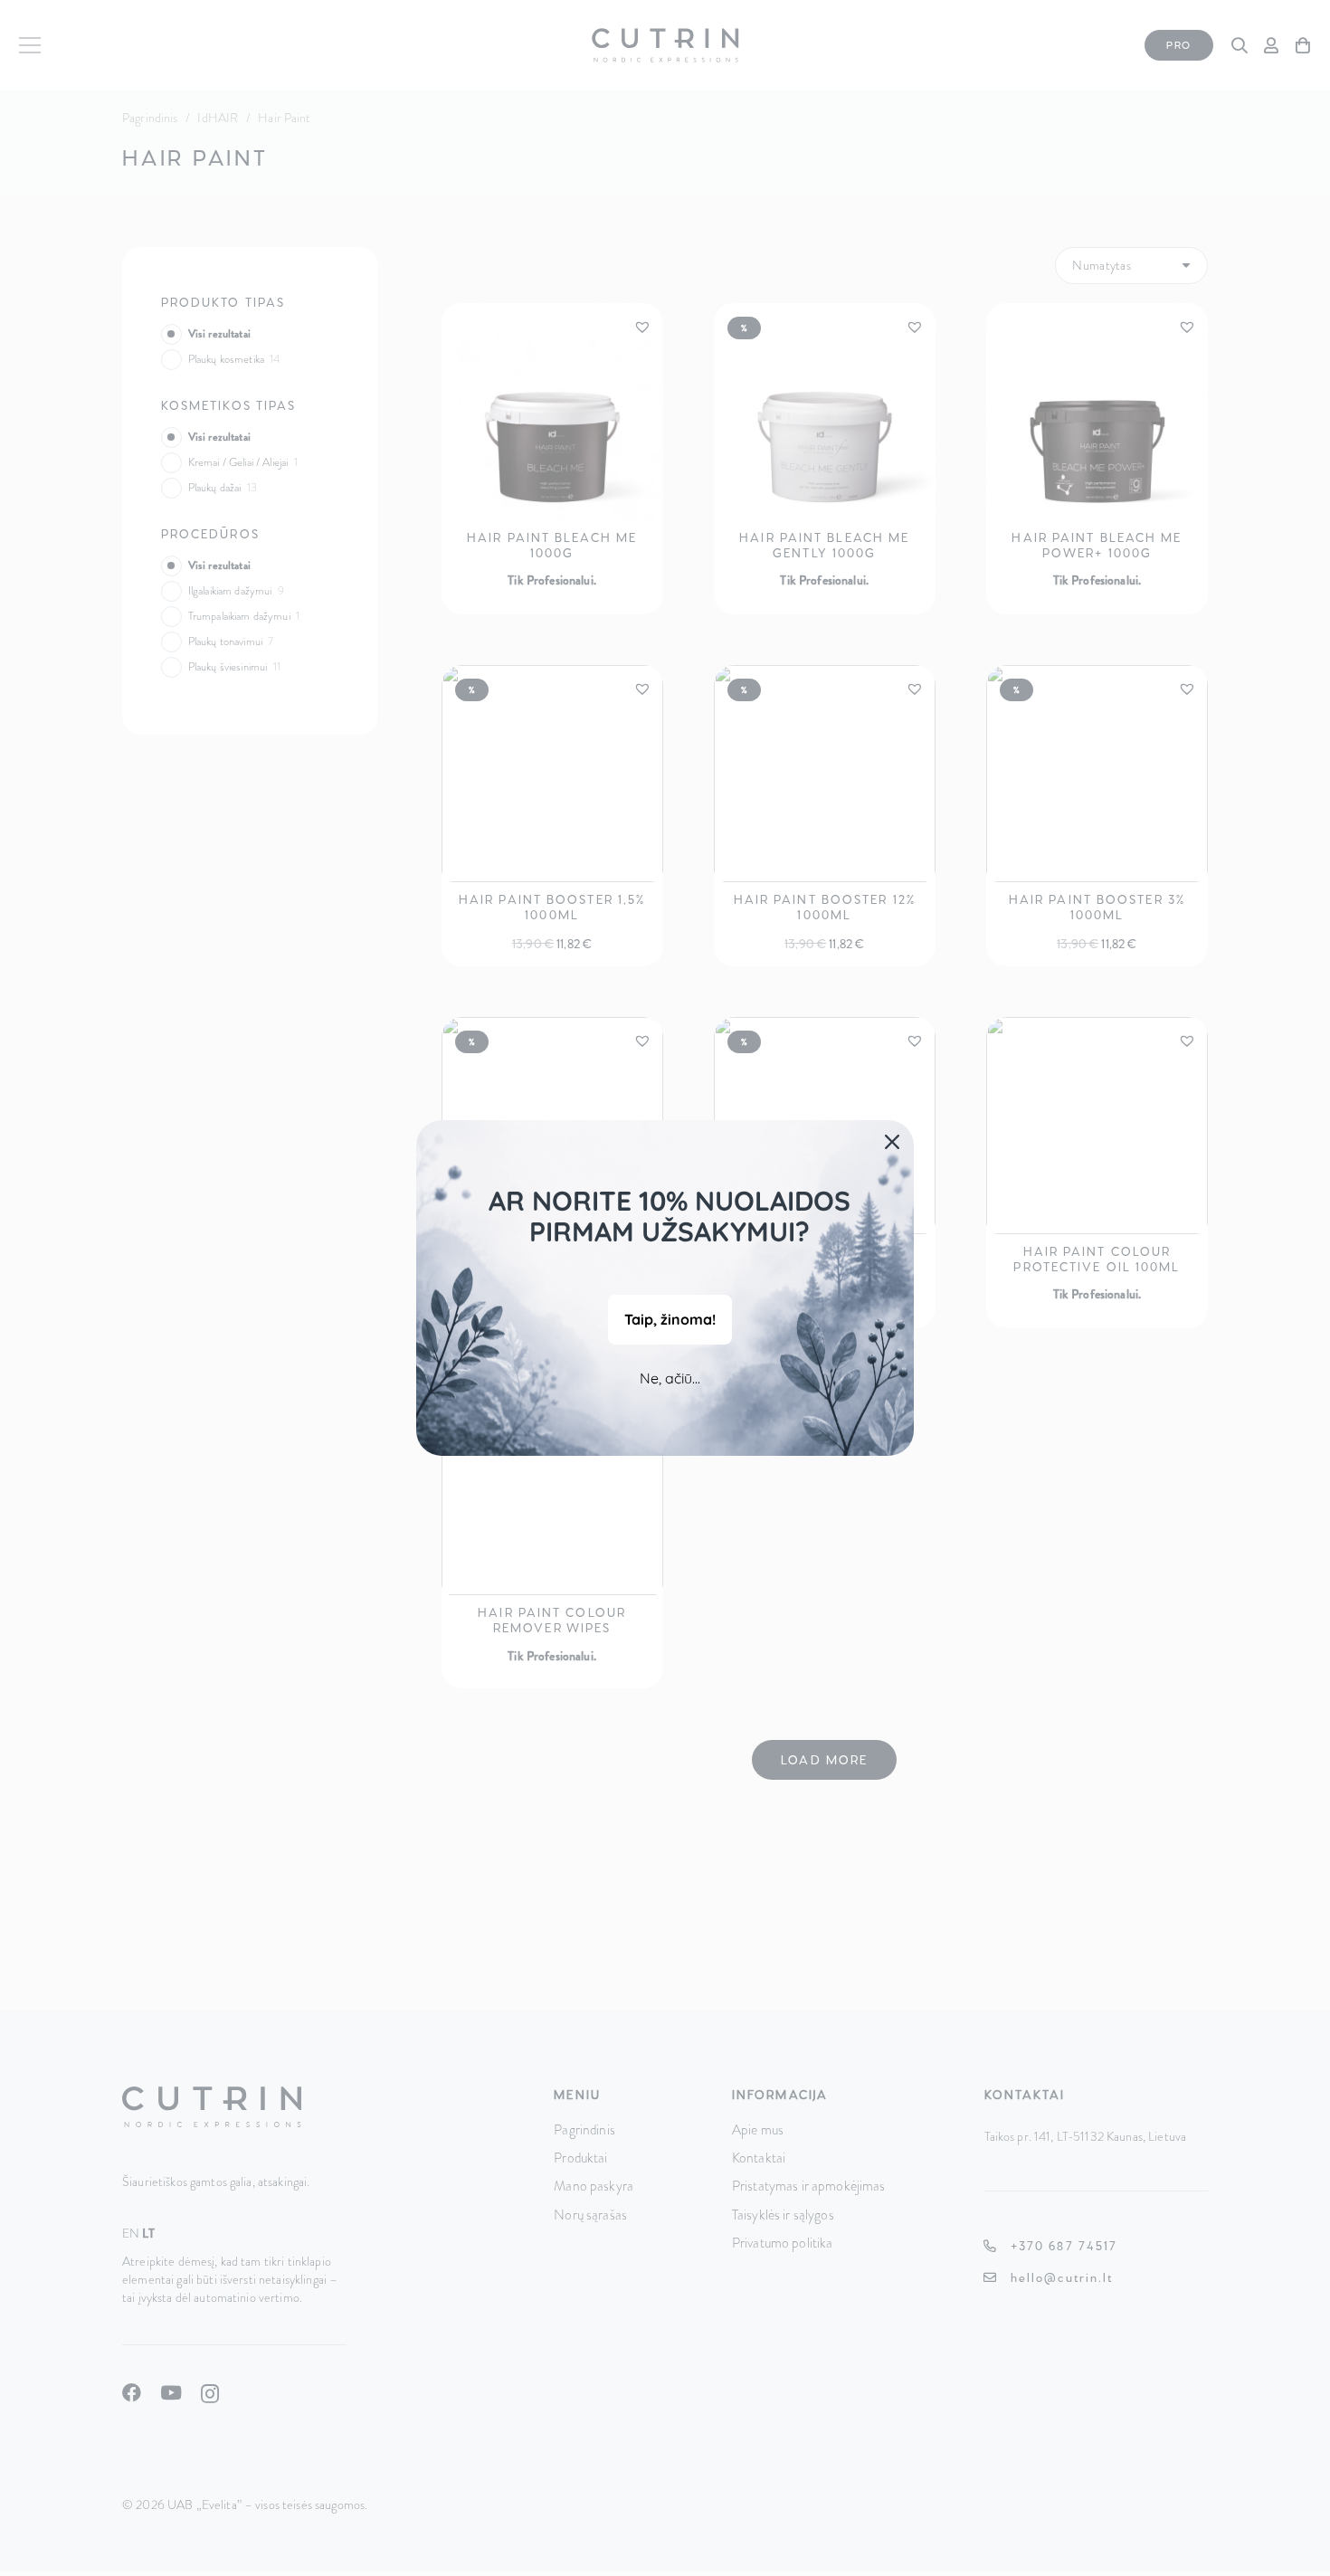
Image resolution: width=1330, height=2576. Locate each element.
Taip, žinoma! (670, 1319)
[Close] (892, 1142)
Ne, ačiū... (670, 1378)
